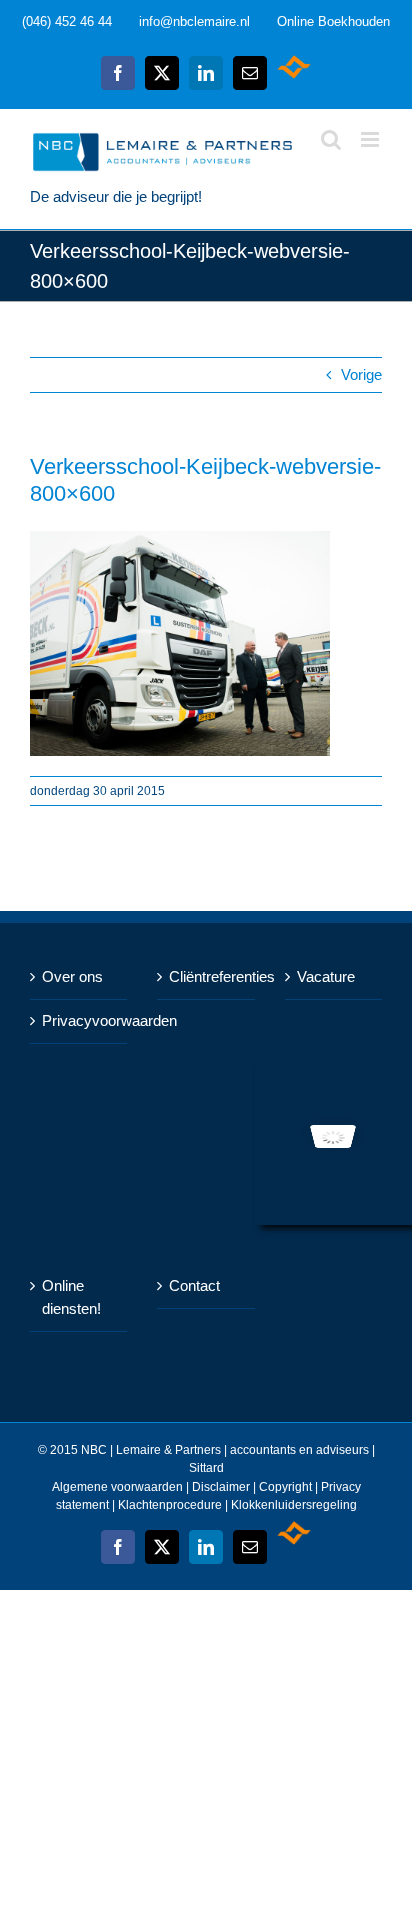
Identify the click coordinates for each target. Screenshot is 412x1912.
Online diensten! (71, 1297)
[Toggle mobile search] (331, 139)
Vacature (326, 976)
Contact (194, 1285)
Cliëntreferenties (206, 976)
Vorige (361, 374)
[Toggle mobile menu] (371, 139)
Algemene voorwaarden (117, 1487)
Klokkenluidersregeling (294, 1505)
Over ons (72, 976)
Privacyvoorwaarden (79, 1020)
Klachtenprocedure (171, 1505)
